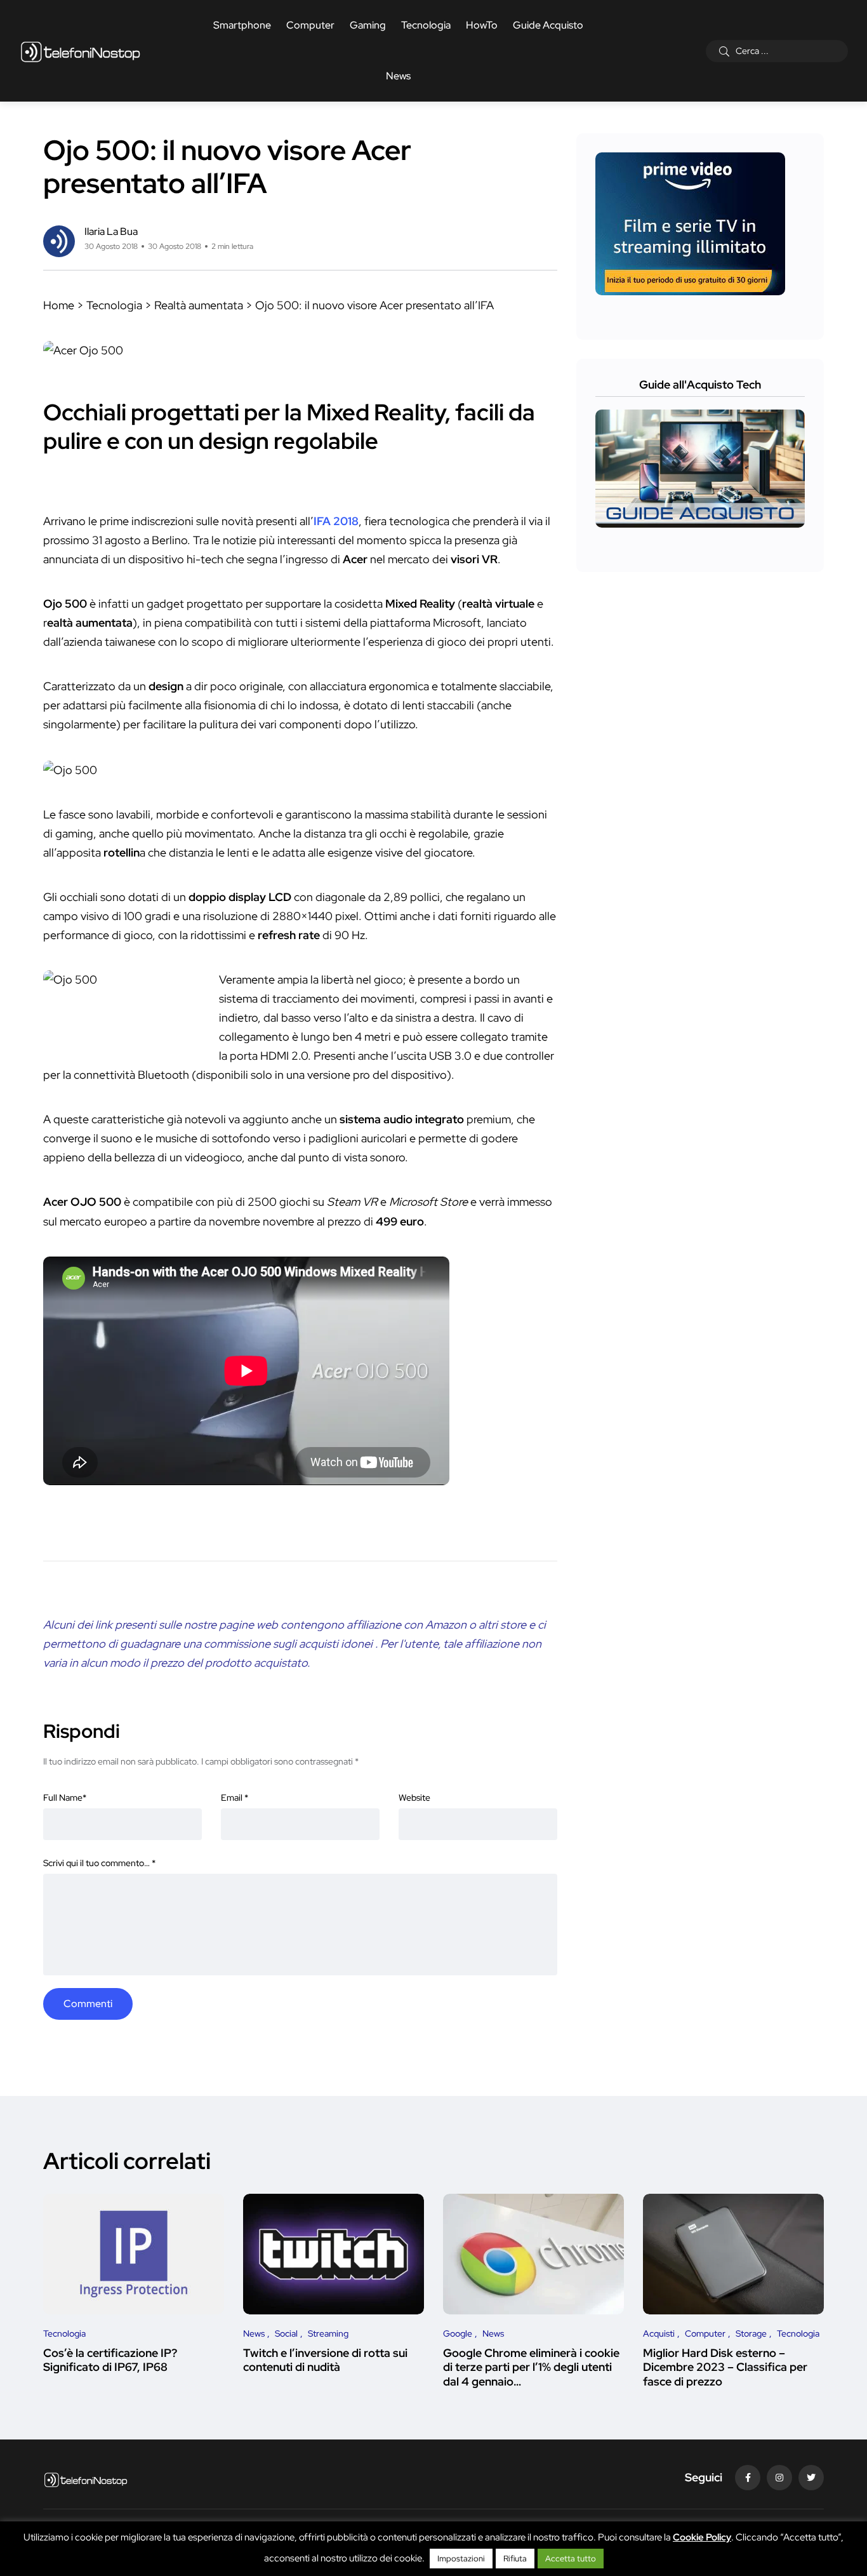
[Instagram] (779, 2478)
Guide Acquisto (548, 25)
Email (235, 1798)
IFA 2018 (336, 521)
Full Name (65, 1798)
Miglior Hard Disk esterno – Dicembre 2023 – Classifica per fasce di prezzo (725, 2367)
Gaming (368, 25)
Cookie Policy (702, 2537)
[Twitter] (811, 2478)
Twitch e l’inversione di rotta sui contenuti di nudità (325, 2360)
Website (414, 1798)
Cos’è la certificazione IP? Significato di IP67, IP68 (110, 2360)
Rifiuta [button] (515, 2559)
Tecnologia (426, 25)
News (398, 76)
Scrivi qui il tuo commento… (99, 1863)
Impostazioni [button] (461, 2559)
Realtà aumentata (199, 305)
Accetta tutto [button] (571, 2559)
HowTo (482, 25)
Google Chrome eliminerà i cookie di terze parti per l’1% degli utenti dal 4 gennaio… (531, 2367)
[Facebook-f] (748, 2478)
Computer (310, 25)
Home (59, 305)
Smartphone (242, 25)
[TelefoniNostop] (80, 51)
